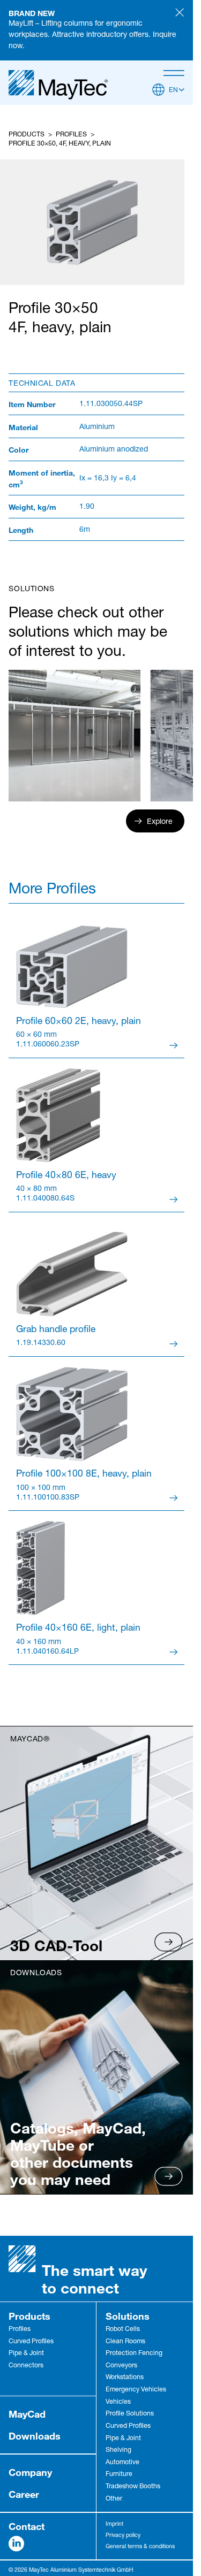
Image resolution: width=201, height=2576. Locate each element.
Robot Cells (123, 2330)
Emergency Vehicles (136, 2390)
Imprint (114, 2524)
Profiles (71, 135)
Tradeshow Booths (133, 2487)
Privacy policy (123, 2536)
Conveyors (121, 2366)
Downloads (35, 2436)
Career (24, 2494)
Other (114, 2499)
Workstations (125, 2378)
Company (30, 2472)
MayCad (27, 2414)
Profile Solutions (130, 2414)
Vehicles (118, 2402)
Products (27, 135)
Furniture (119, 2475)
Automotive (122, 2463)
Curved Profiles (31, 2342)
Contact (27, 2526)
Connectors (26, 2366)
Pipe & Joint (26, 2354)
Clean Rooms (125, 2342)
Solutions (128, 2316)
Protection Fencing (134, 2354)
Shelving (118, 2451)
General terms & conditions (140, 2547)
